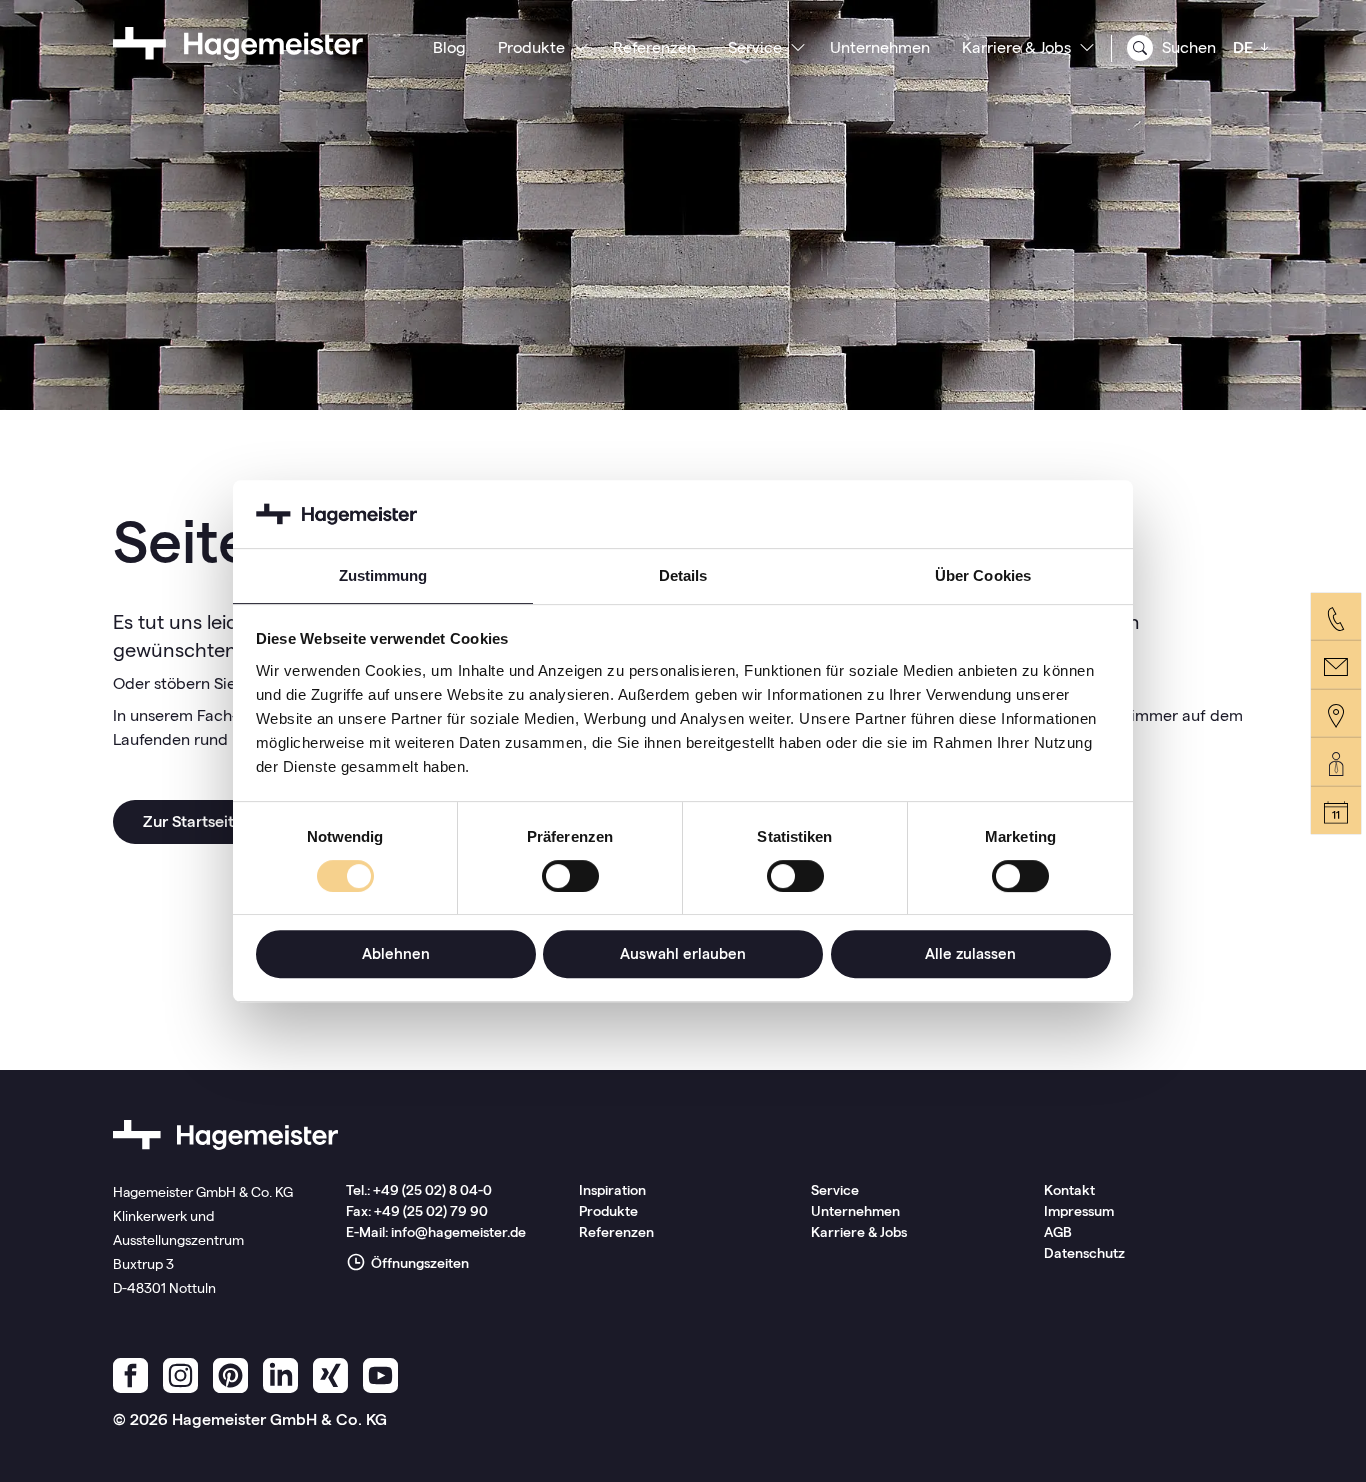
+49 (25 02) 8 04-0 (432, 1190)
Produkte (531, 47)
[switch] (570, 876)
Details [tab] (683, 575)
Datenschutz (1084, 1253)
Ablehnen (396, 953)
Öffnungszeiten (418, 1263)
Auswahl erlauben (683, 953)
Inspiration (612, 1190)
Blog (449, 47)
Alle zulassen (970, 953)
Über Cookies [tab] (983, 575)
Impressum (1079, 1211)
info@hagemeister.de (458, 1232)
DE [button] (1245, 47)
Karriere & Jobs (1016, 47)
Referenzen (654, 47)
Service (755, 47)
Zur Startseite (193, 821)
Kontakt (1069, 1190)
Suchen (1187, 47)
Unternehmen (880, 47)
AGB (1058, 1232)
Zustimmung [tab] (383, 575)
